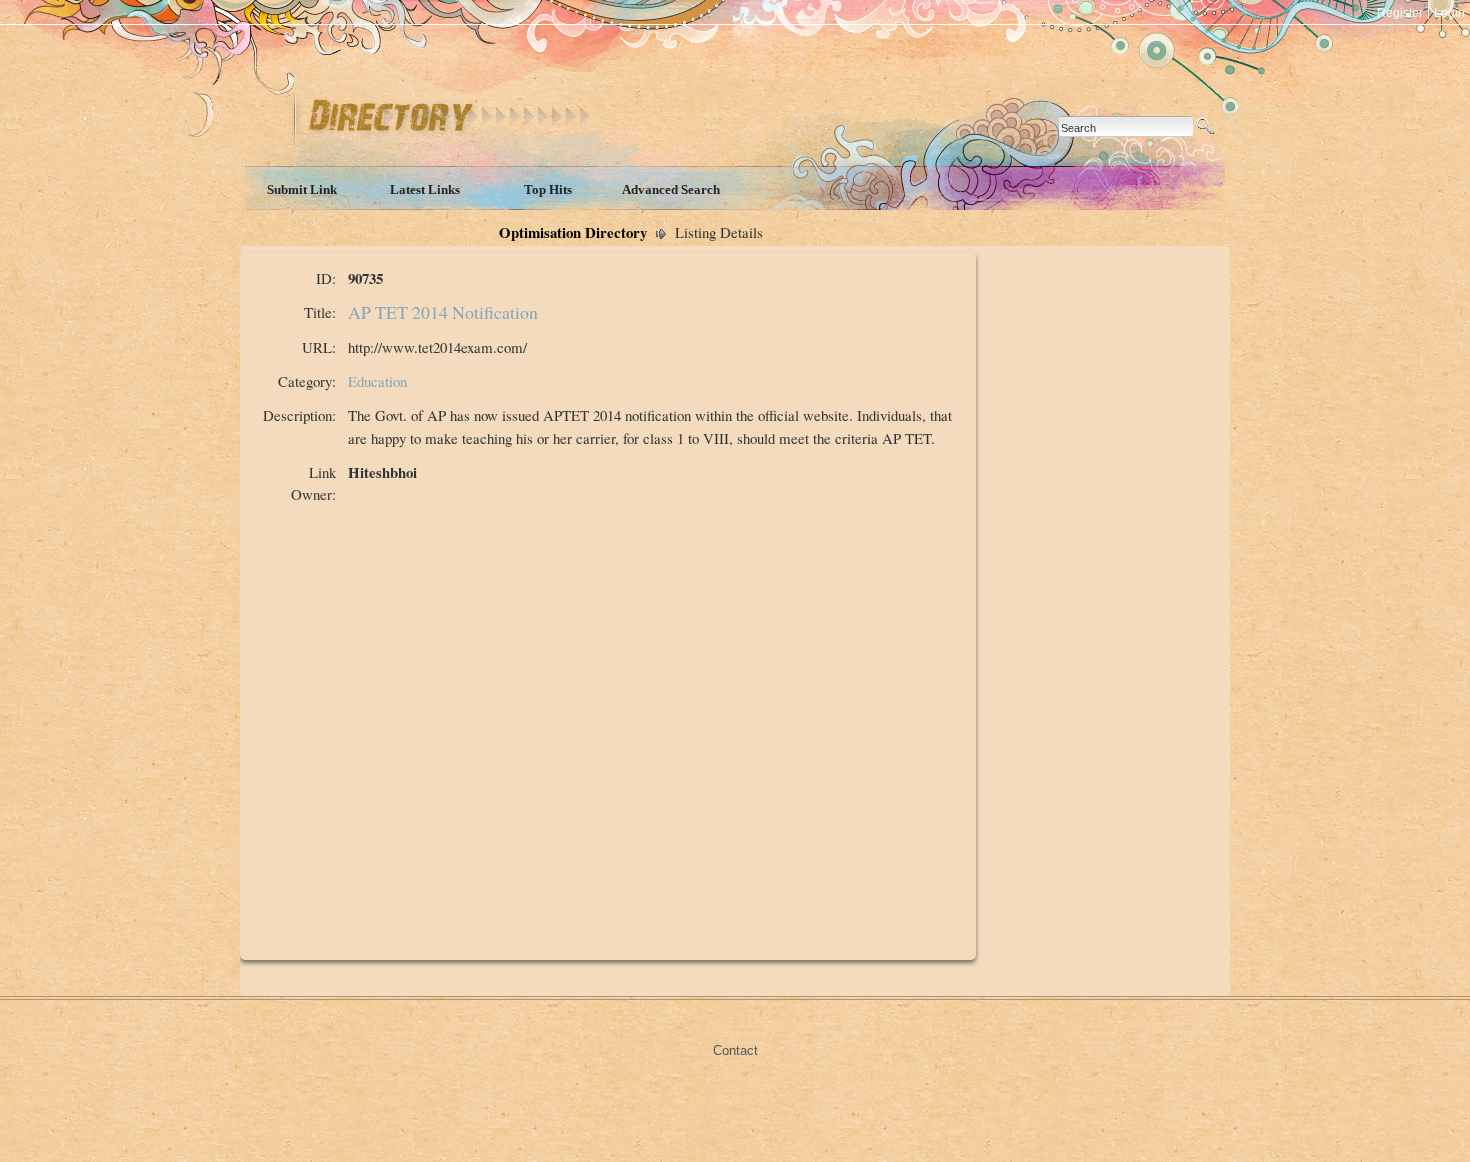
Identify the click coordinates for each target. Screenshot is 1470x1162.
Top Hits (548, 189)
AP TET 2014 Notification (443, 312)
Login (1449, 13)
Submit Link (302, 189)
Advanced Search (671, 189)
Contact (735, 1050)
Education (377, 381)
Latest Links (425, 189)
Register (1400, 13)
